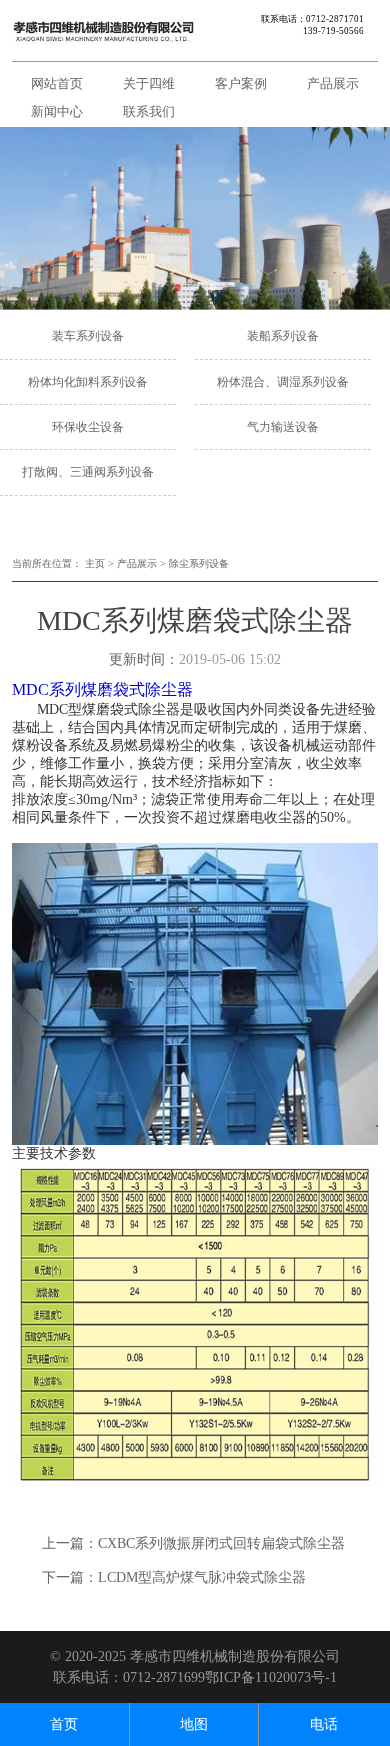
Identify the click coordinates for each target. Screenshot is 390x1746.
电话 (324, 1724)
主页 (95, 563)
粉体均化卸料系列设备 (88, 382)
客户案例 (241, 83)
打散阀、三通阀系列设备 (88, 472)
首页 (64, 1724)
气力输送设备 (283, 427)
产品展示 (333, 83)
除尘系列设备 (199, 563)
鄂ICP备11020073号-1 (271, 1677)
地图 (194, 1724)
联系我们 (149, 111)
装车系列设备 (88, 336)
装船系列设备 (283, 336)
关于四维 (149, 83)
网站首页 (57, 83)
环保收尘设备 (88, 427)
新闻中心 (57, 111)
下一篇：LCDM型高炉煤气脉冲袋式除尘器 (174, 1577)
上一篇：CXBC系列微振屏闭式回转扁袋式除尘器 (193, 1543)
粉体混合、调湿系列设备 (283, 382)
